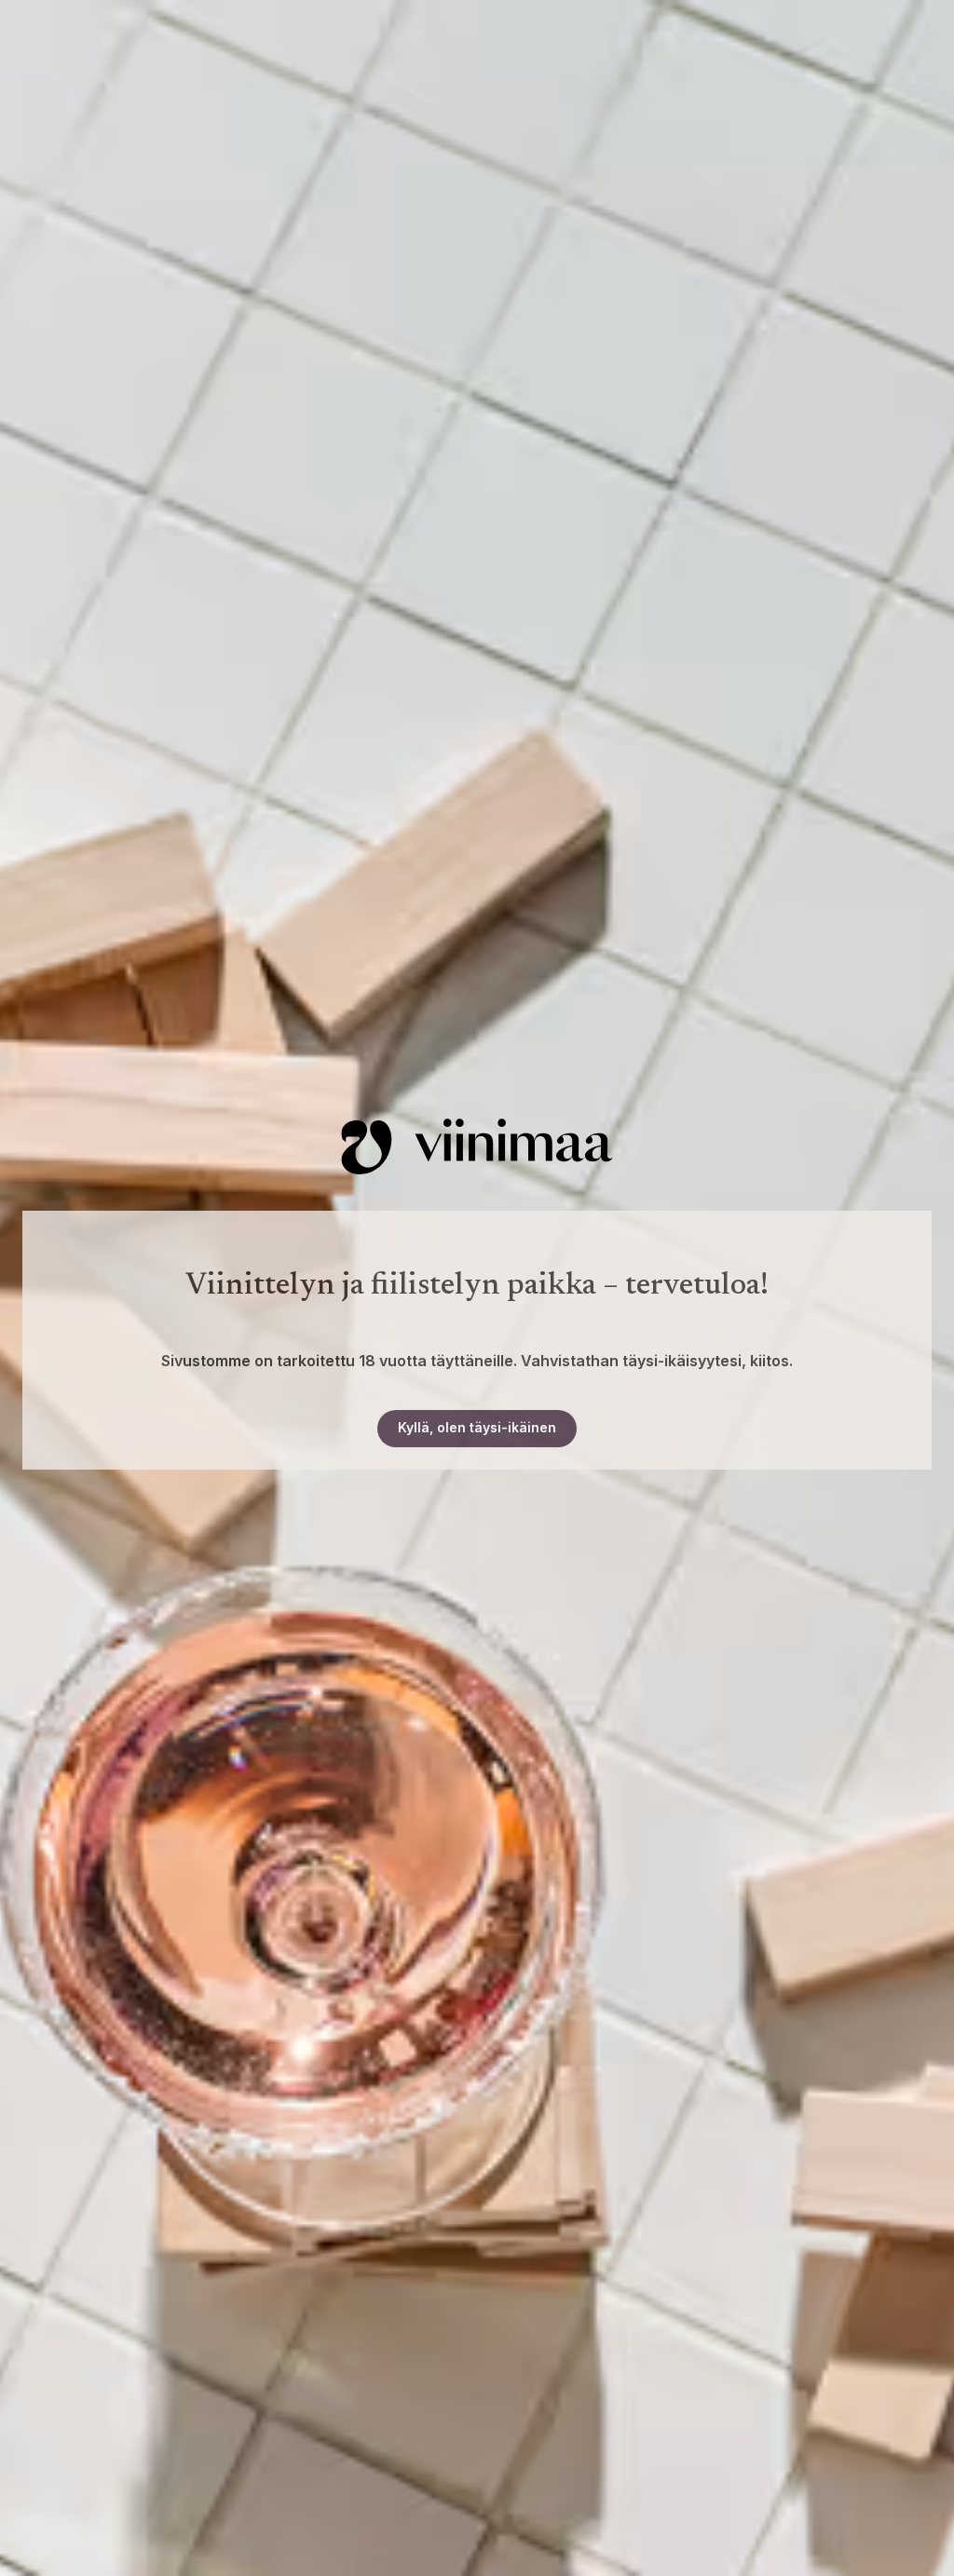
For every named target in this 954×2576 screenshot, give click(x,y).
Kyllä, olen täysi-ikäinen (477, 1427)
